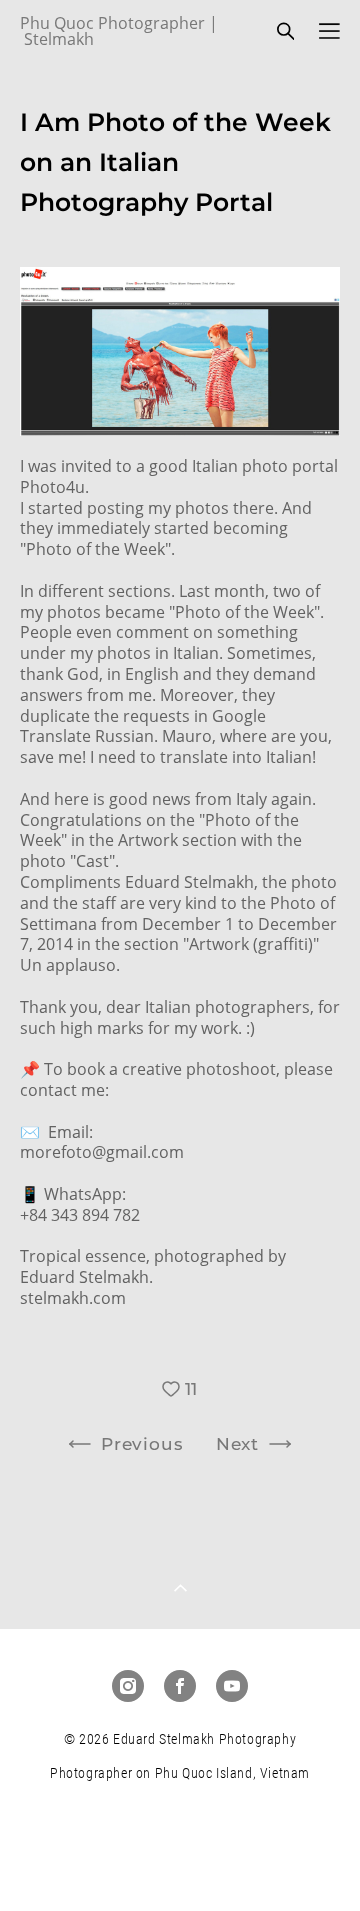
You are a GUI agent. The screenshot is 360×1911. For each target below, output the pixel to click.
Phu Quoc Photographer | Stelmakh (119, 31)
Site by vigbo (180, 1863)
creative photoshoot (199, 1069)
